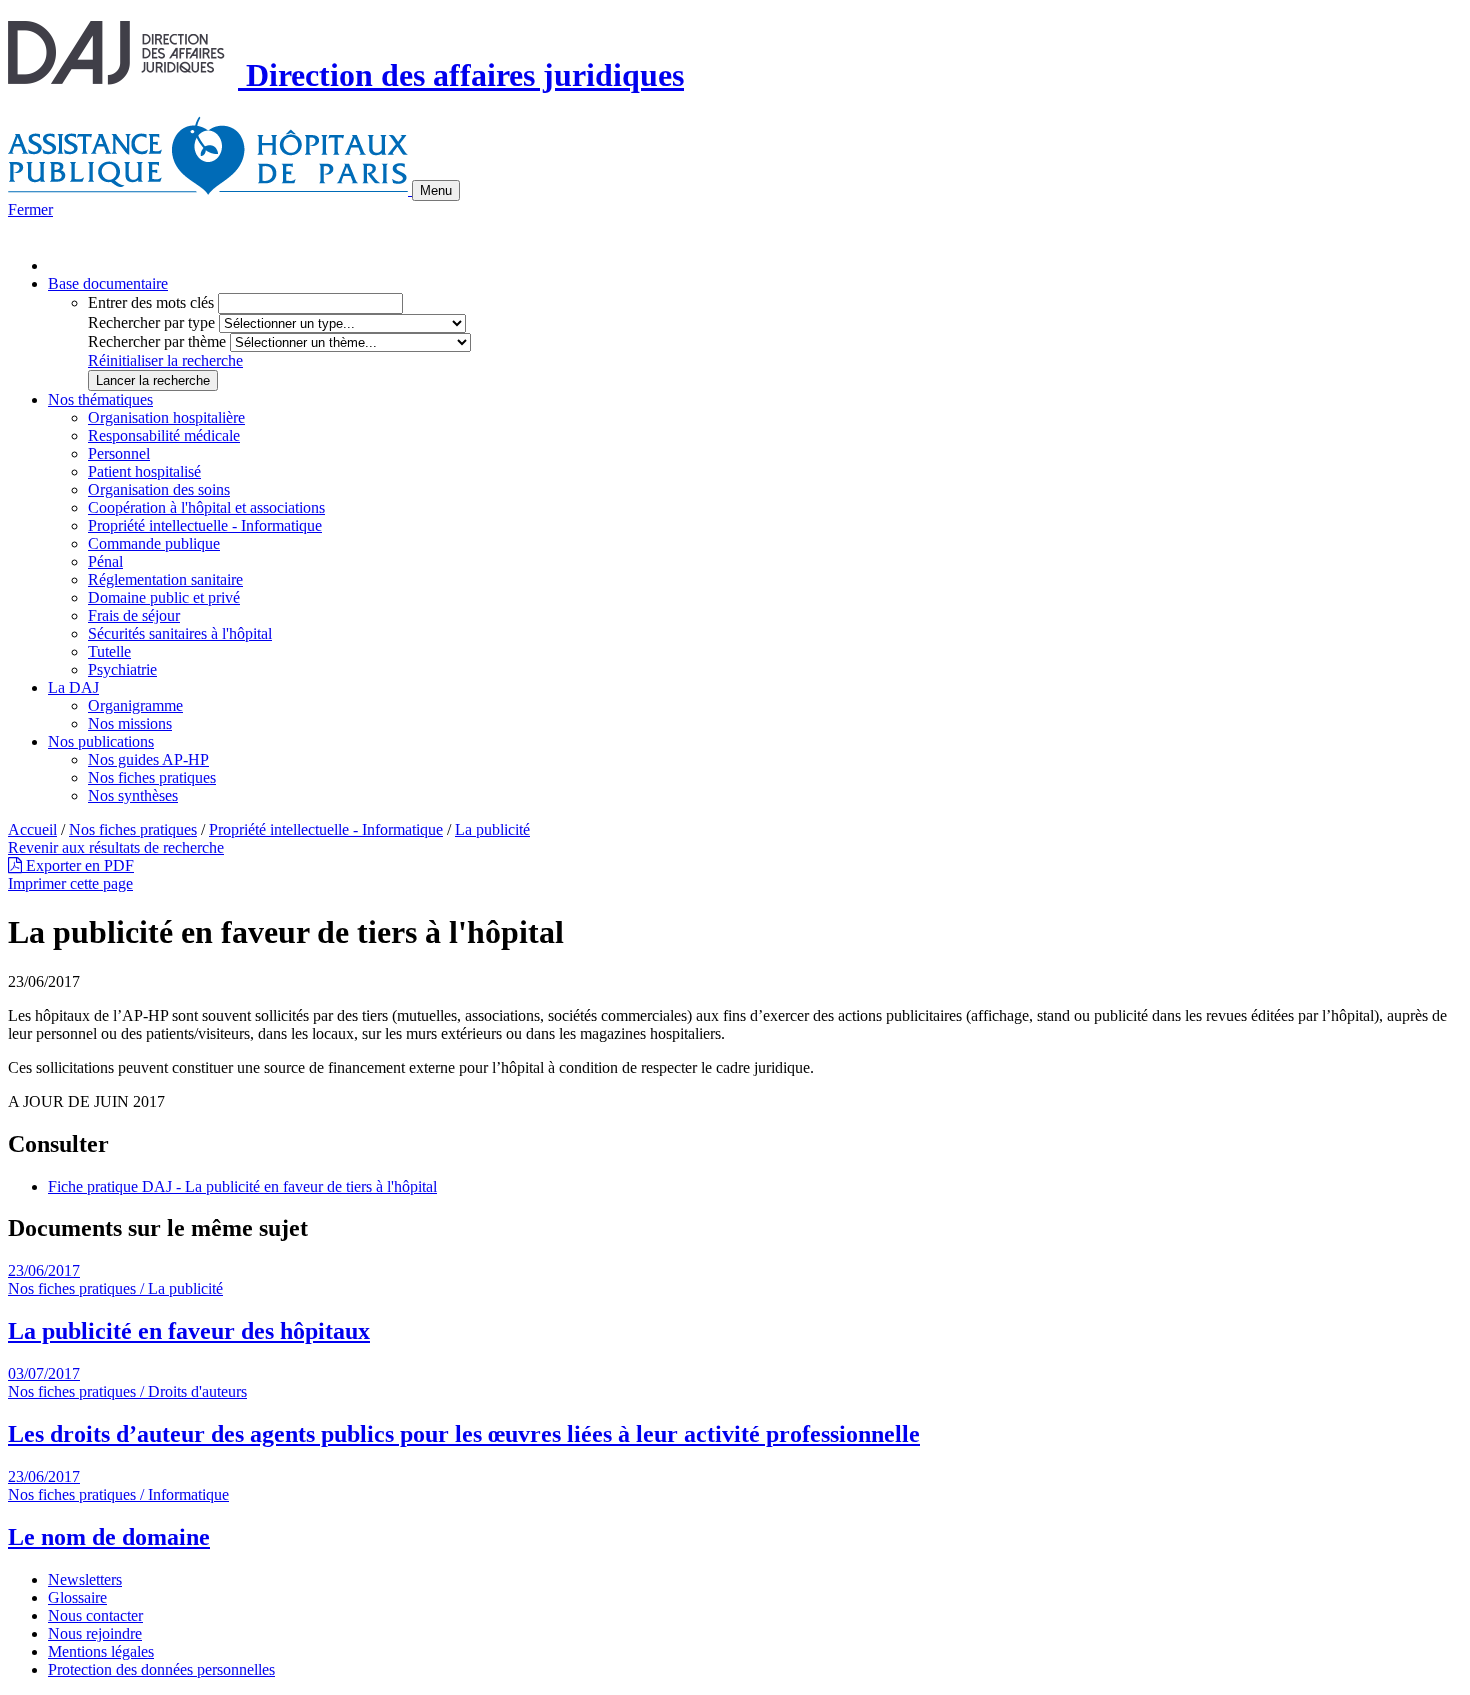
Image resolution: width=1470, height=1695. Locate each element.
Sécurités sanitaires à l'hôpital (180, 633)
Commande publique (154, 543)
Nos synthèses (133, 795)
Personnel (119, 453)
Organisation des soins (159, 489)
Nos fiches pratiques (152, 777)
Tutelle (109, 651)
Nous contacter (95, 1615)
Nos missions (130, 723)
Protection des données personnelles (161, 1669)
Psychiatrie (122, 669)
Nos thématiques (100, 399)
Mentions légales (101, 1651)
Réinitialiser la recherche (165, 360)
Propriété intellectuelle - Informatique (205, 525)
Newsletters (85, 1579)
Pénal (105, 561)
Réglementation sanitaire (165, 579)
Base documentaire (108, 283)
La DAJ (73, 687)
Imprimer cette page (70, 883)
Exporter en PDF (78, 865)
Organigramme (135, 705)
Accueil (32, 829)
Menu (436, 190)
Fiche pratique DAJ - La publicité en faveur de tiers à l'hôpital (242, 1186)
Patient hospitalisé (144, 471)
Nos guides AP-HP (148, 759)
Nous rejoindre (95, 1633)
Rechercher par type (151, 322)
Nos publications (101, 741)
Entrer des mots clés (151, 302)
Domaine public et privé (164, 597)
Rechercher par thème (157, 341)
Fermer (30, 209)
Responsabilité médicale (164, 435)
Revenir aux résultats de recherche (116, 847)
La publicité (492, 829)
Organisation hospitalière (166, 417)
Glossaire (77, 1597)
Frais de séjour (134, 615)
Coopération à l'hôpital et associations (206, 507)
